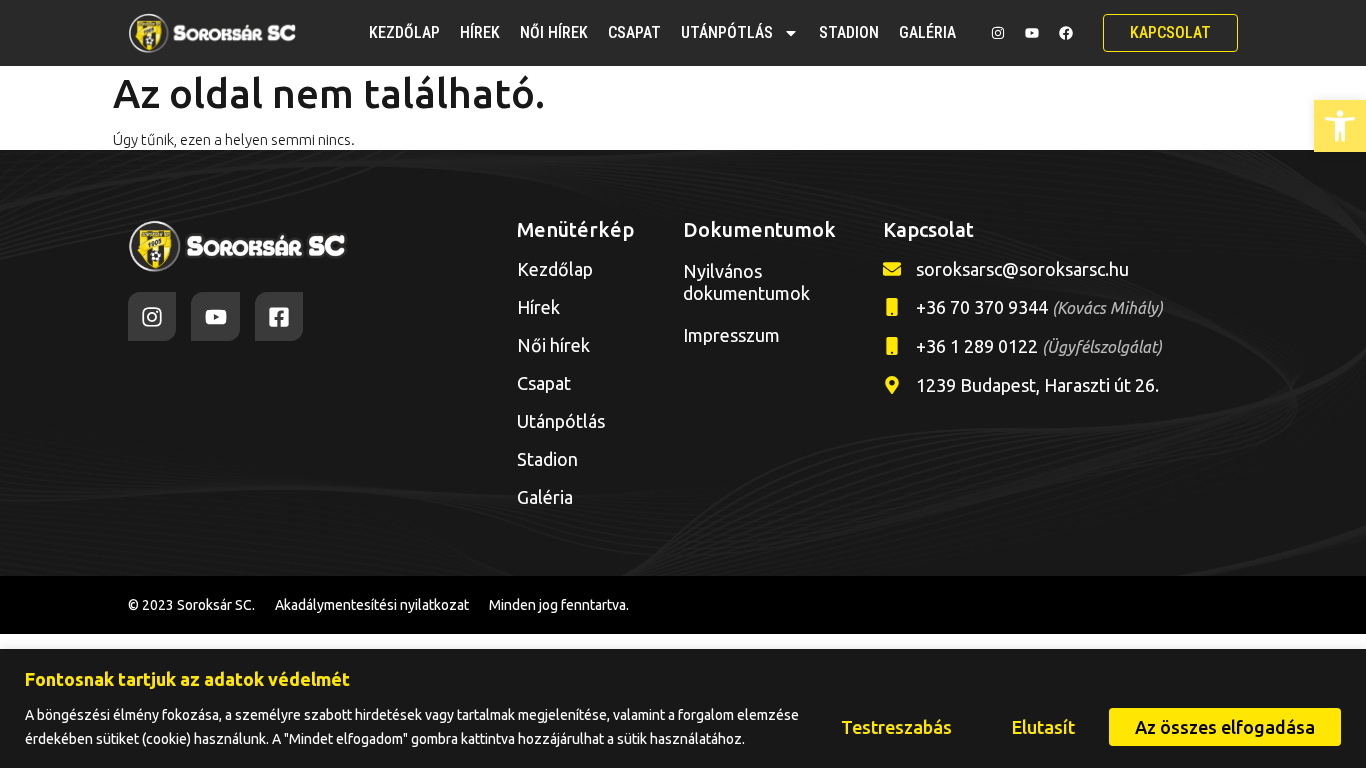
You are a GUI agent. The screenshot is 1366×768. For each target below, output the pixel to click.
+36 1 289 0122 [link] (1039, 346)
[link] (1340, 126)
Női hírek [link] (554, 32)
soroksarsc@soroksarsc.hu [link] (1022, 269)
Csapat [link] (634, 32)
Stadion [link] (849, 32)
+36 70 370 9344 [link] (1039, 307)
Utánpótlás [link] (727, 32)
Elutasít (1043, 727)
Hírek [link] (480, 32)
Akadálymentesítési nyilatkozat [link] (372, 605)
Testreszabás (896, 727)
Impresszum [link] (731, 335)
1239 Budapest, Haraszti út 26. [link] (1037, 385)
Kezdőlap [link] (404, 32)
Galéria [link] (927, 32)
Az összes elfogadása (1225, 727)
